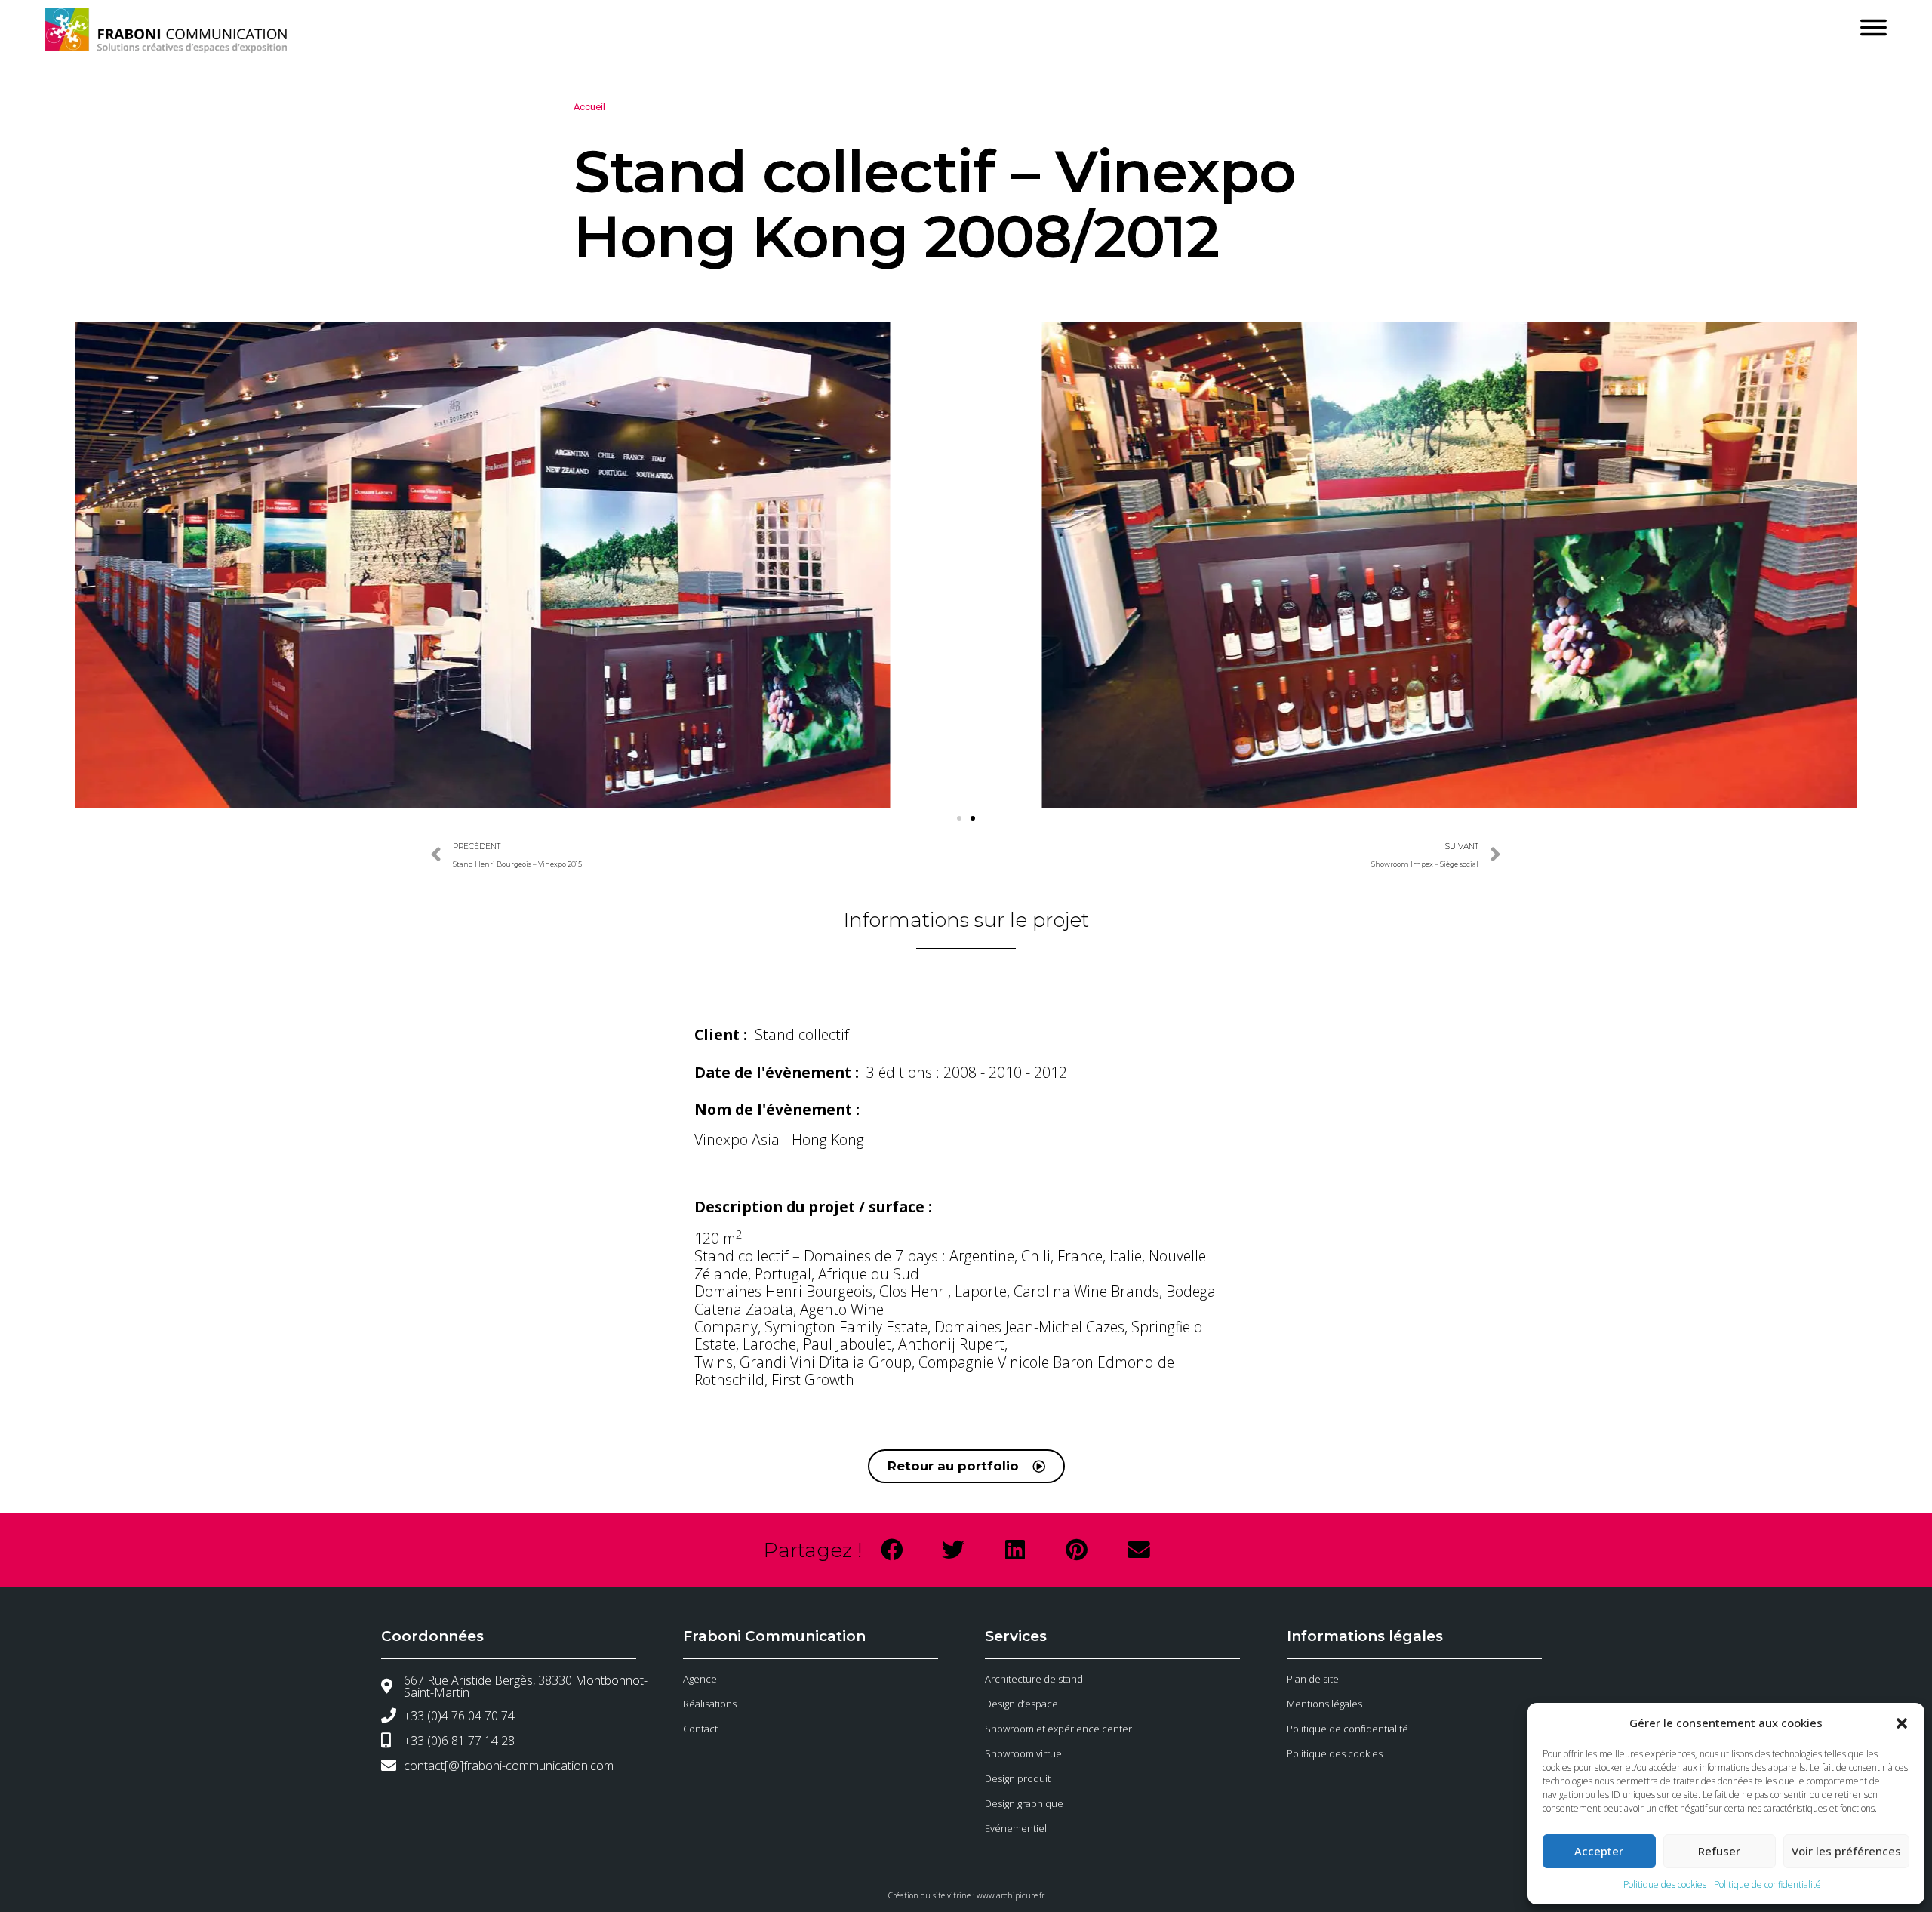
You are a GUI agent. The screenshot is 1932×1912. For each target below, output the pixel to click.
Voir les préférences (1846, 1851)
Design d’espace (1021, 1704)
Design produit (1018, 1778)
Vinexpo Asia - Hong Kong (779, 1139)
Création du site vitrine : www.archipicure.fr (966, 1895)
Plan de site (1313, 1679)
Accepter (1599, 1851)
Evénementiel (1016, 1828)
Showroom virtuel (1024, 1753)
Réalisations (710, 1704)
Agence (700, 1679)
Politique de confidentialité (1767, 1884)
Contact (700, 1729)
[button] (1902, 1723)
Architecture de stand (1034, 1679)
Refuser (1719, 1851)
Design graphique (1024, 1803)
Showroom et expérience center (1058, 1729)
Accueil (589, 107)
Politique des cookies (1665, 1884)
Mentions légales (1324, 1704)
